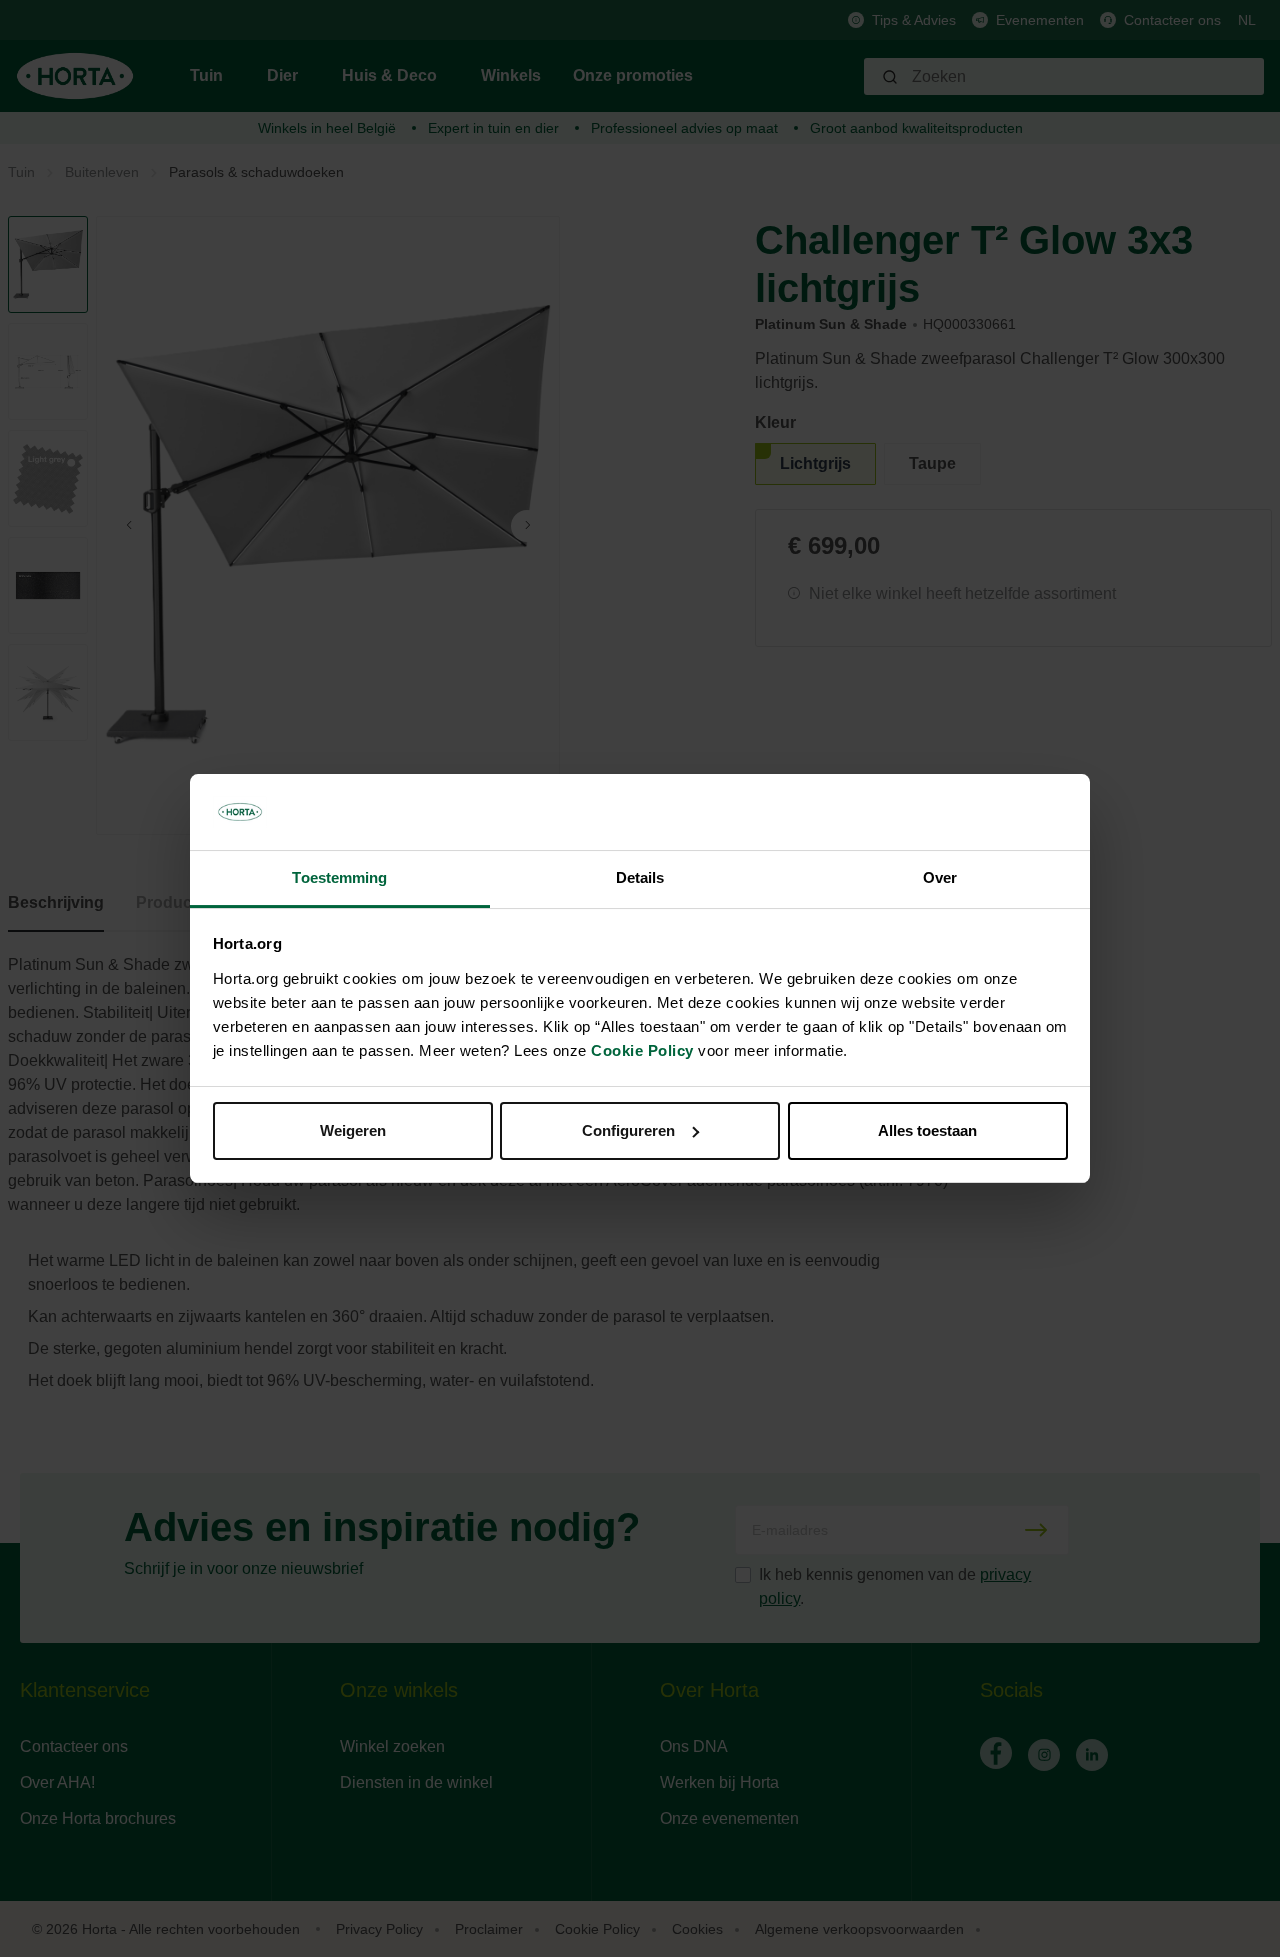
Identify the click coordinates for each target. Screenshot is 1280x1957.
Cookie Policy (642, 1050)
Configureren (628, 1130)
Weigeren (353, 1130)
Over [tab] (940, 877)
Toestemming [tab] (339, 877)
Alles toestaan (927, 1130)
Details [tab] (640, 877)
